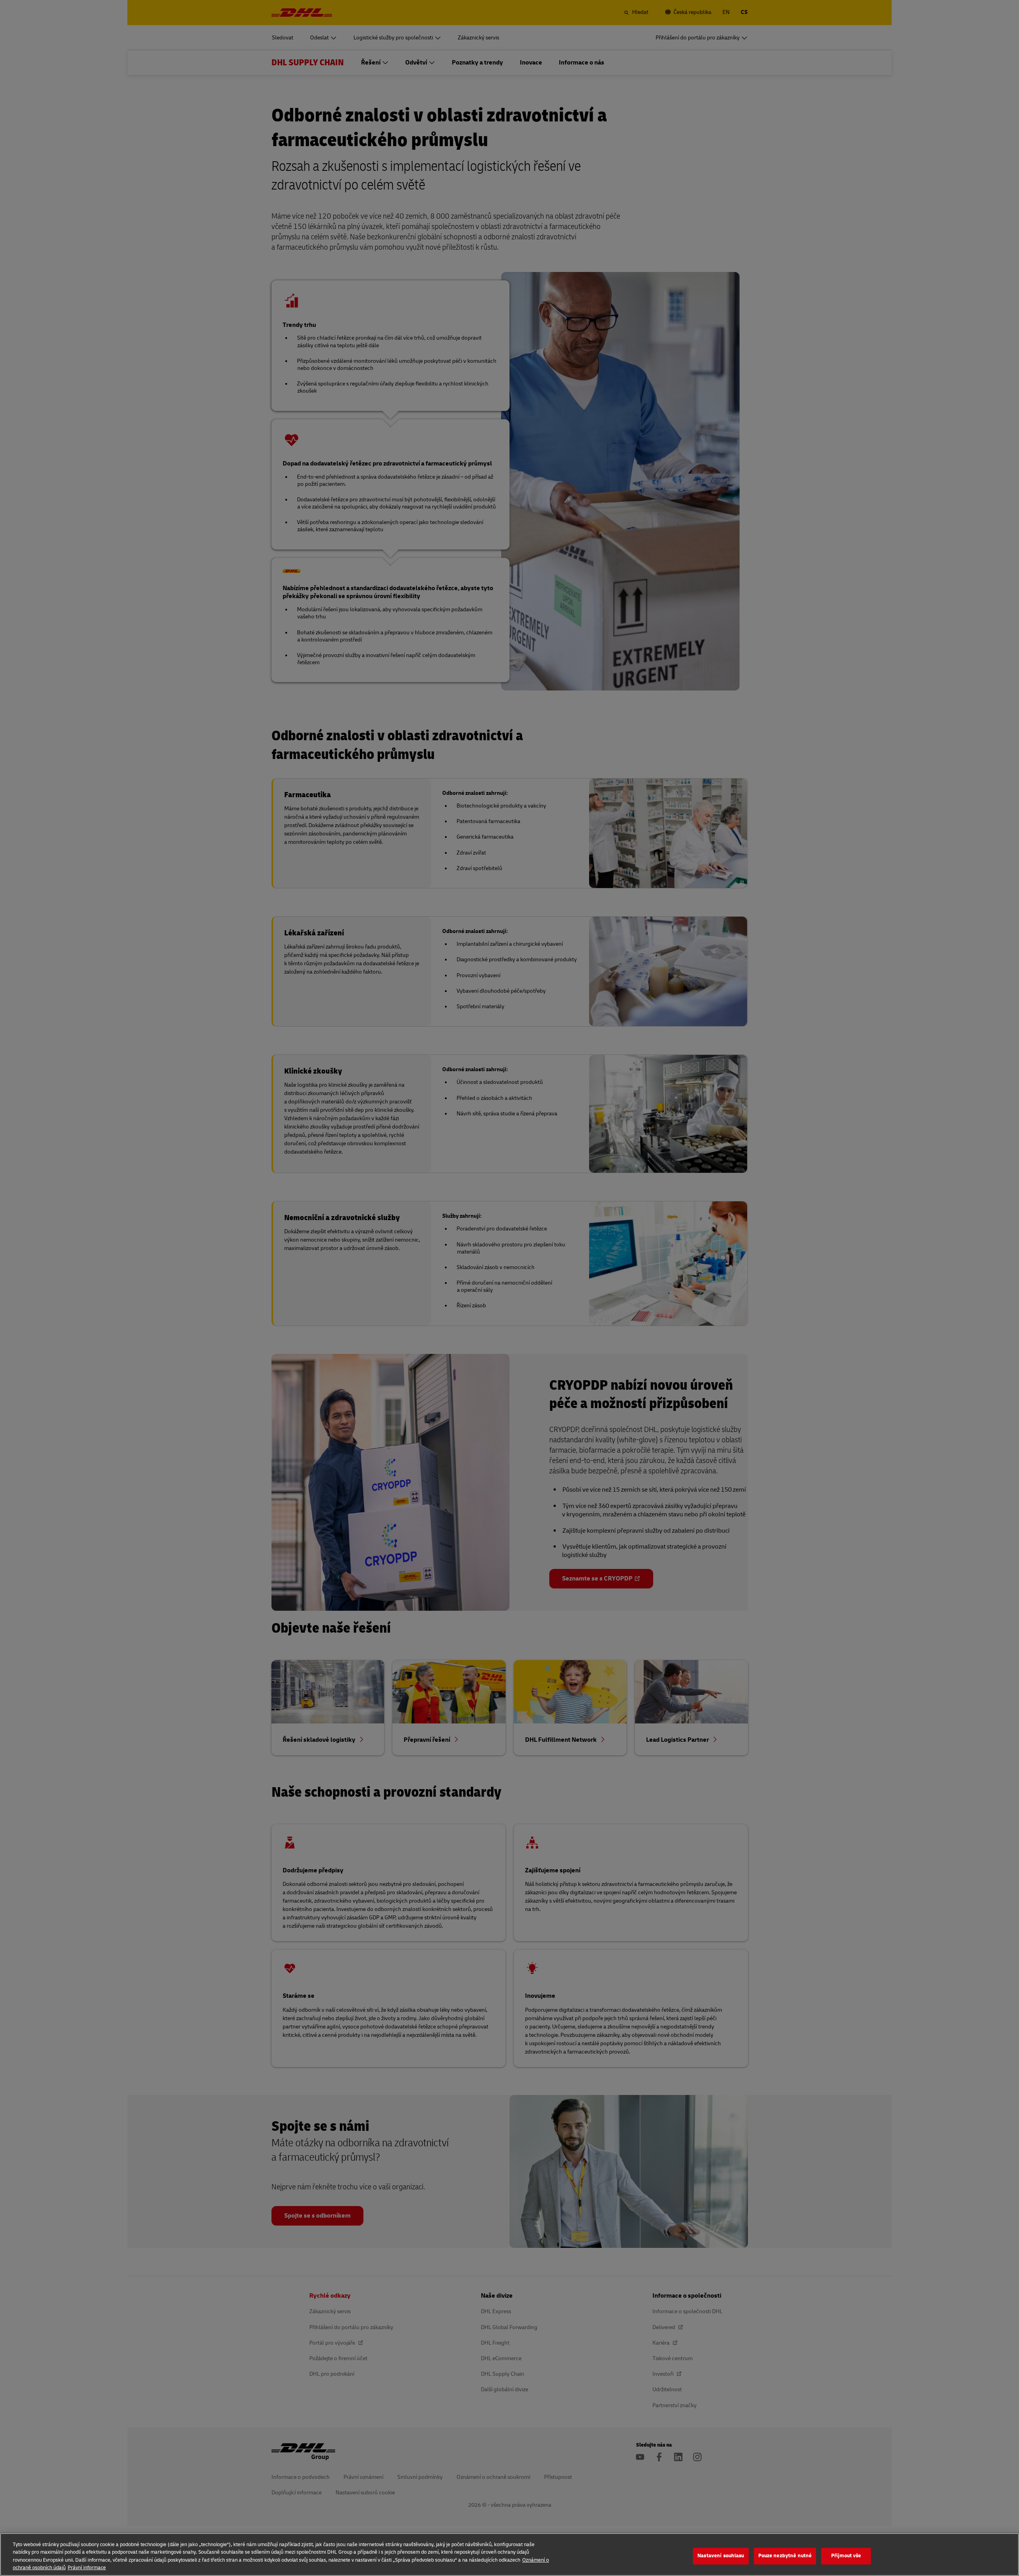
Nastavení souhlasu (721, 2556)
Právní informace (87, 2568)
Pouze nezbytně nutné (785, 2556)
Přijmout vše (846, 2556)
